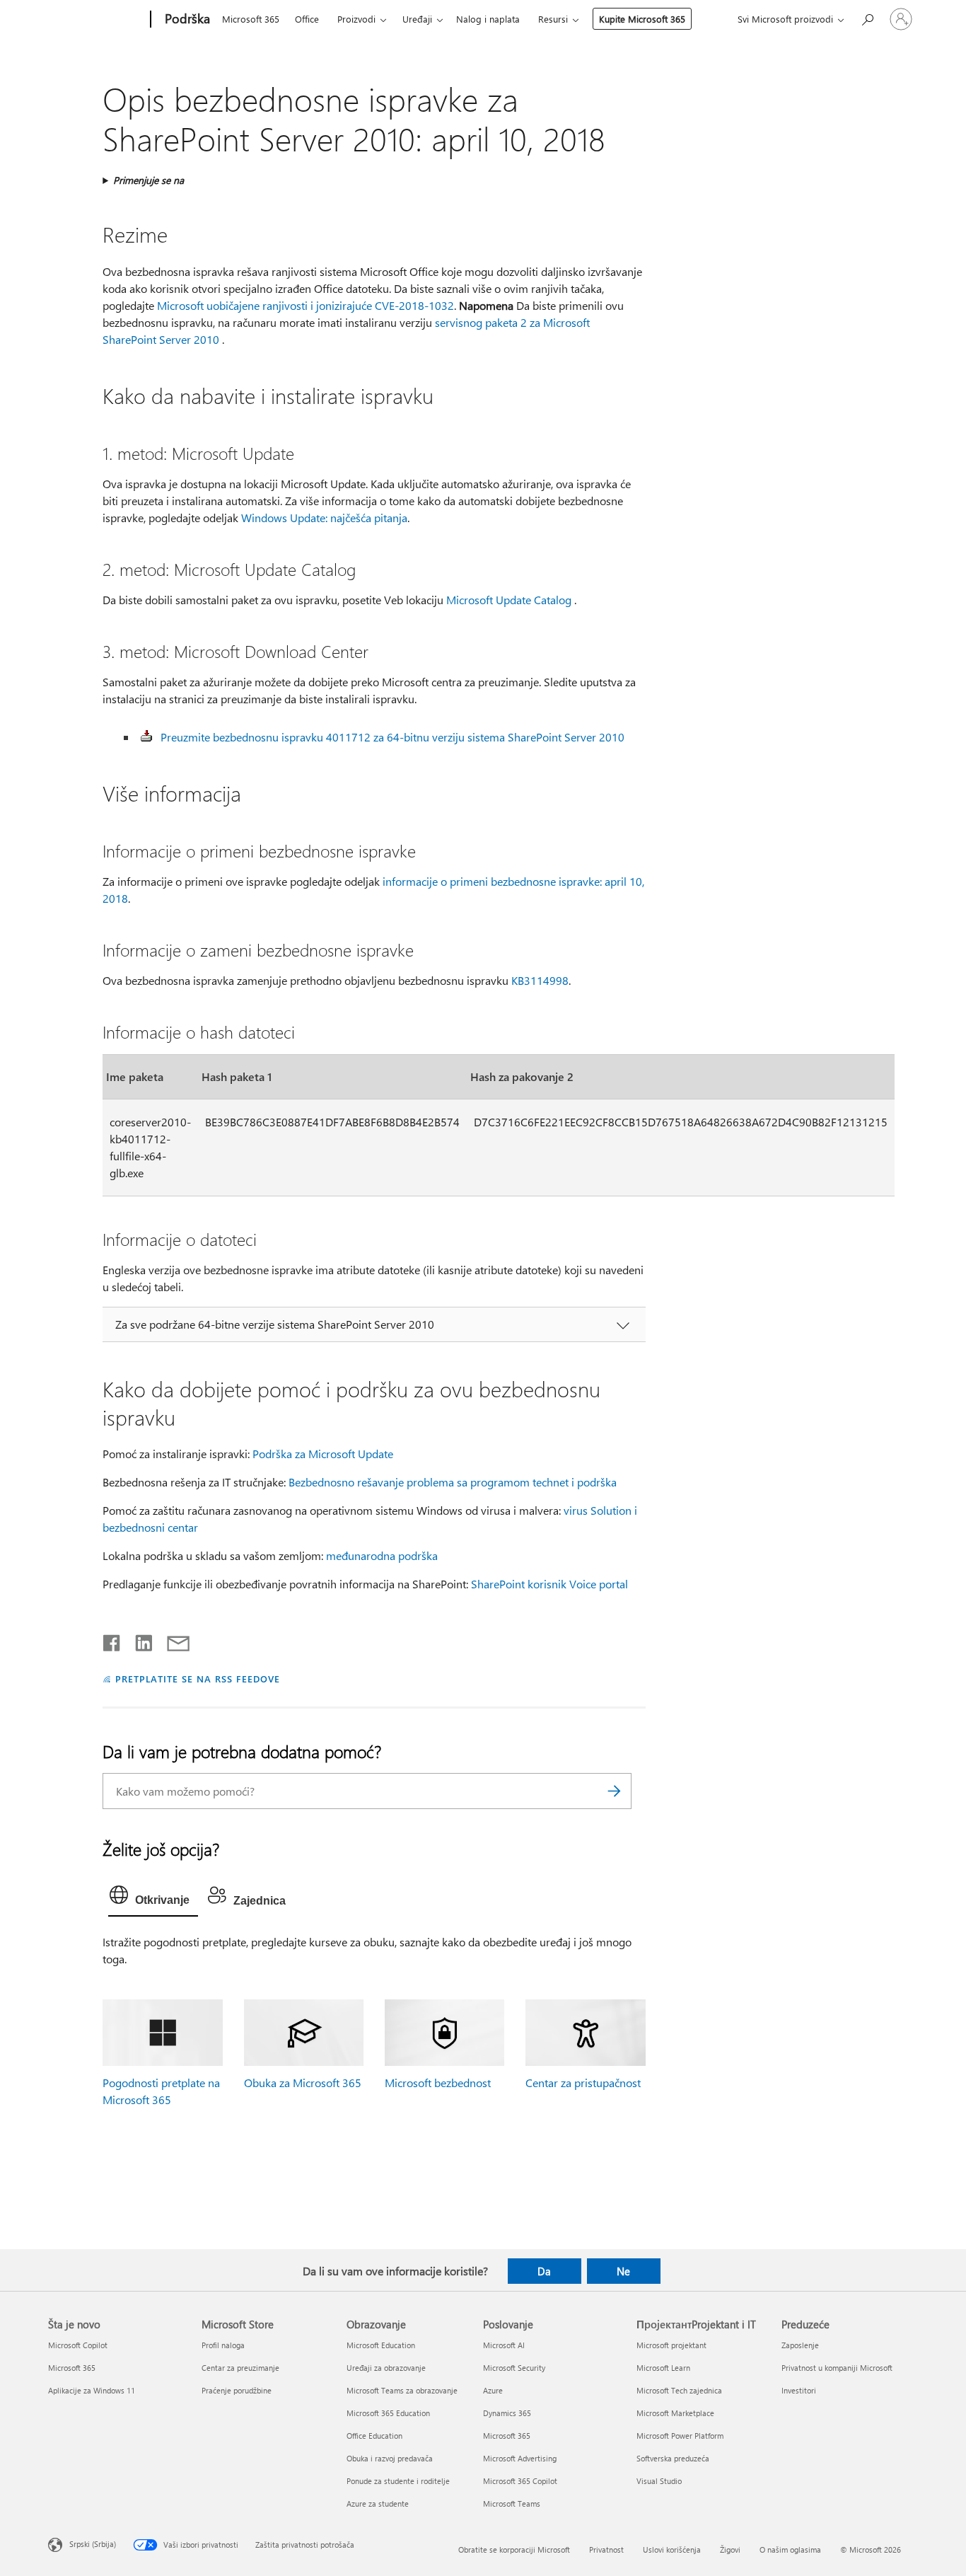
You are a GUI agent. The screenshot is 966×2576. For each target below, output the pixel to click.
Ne (623, 2271)
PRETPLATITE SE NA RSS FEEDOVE (197, 1679)
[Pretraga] (614, 1791)
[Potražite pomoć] (867, 18)
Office (307, 19)
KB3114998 (540, 980)
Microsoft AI (504, 2345)
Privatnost (606, 2549)
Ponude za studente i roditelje (398, 2481)
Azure (493, 2390)
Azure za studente (378, 2503)
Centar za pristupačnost (583, 2083)
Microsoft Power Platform (680, 2436)
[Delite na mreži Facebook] (112, 1640)
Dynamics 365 (507, 2413)
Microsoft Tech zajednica (679, 2390)
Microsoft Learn (663, 2368)
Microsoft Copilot (78, 2345)
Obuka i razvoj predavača (390, 2458)
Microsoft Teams (512, 2503)
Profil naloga (223, 2345)
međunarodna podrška (382, 1555)
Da (544, 2271)
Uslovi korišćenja (672, 2549)
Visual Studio (659, 2481)
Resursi (553, 19)
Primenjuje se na (149, 180)
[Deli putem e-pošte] (172, 1640)
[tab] (153, 1898)
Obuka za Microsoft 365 (303, 2083)
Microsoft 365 (251, 19)
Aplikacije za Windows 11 (92, 2390)
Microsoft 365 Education (388, 2413)
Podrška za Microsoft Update (323, 1454)
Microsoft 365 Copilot (520, 2481)
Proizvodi (356, 19)
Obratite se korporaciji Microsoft (514, 2549)
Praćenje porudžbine (237, 2390)
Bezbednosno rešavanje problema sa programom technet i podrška (453, 1482)
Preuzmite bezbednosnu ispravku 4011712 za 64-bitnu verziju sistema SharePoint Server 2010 (392, 737)
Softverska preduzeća (673, 2458)
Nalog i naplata (488, 19)
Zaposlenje (800, 2345)
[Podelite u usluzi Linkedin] (138, 1640)
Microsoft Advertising (520, 2458)
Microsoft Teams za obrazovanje (402, 2390)
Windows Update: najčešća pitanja (324, 518)
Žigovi (730, 2549)
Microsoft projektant (671, 2345)
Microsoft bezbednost (438, 2083)
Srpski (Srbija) (93, 2543)
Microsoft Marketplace (675, 2413)
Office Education (374, 2436)
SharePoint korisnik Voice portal (549, 1584)
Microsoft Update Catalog (509, 600)
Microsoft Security (514, 2368)
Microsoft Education (381, 2345)
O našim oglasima (790, 2549)
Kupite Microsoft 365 (642, 19)
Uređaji (417, 19)
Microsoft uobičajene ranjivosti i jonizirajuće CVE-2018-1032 (305, 305)
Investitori (799, 2390)
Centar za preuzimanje (240, 2368)
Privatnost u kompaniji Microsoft (837, 2368)
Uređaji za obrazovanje (386, 2368)
